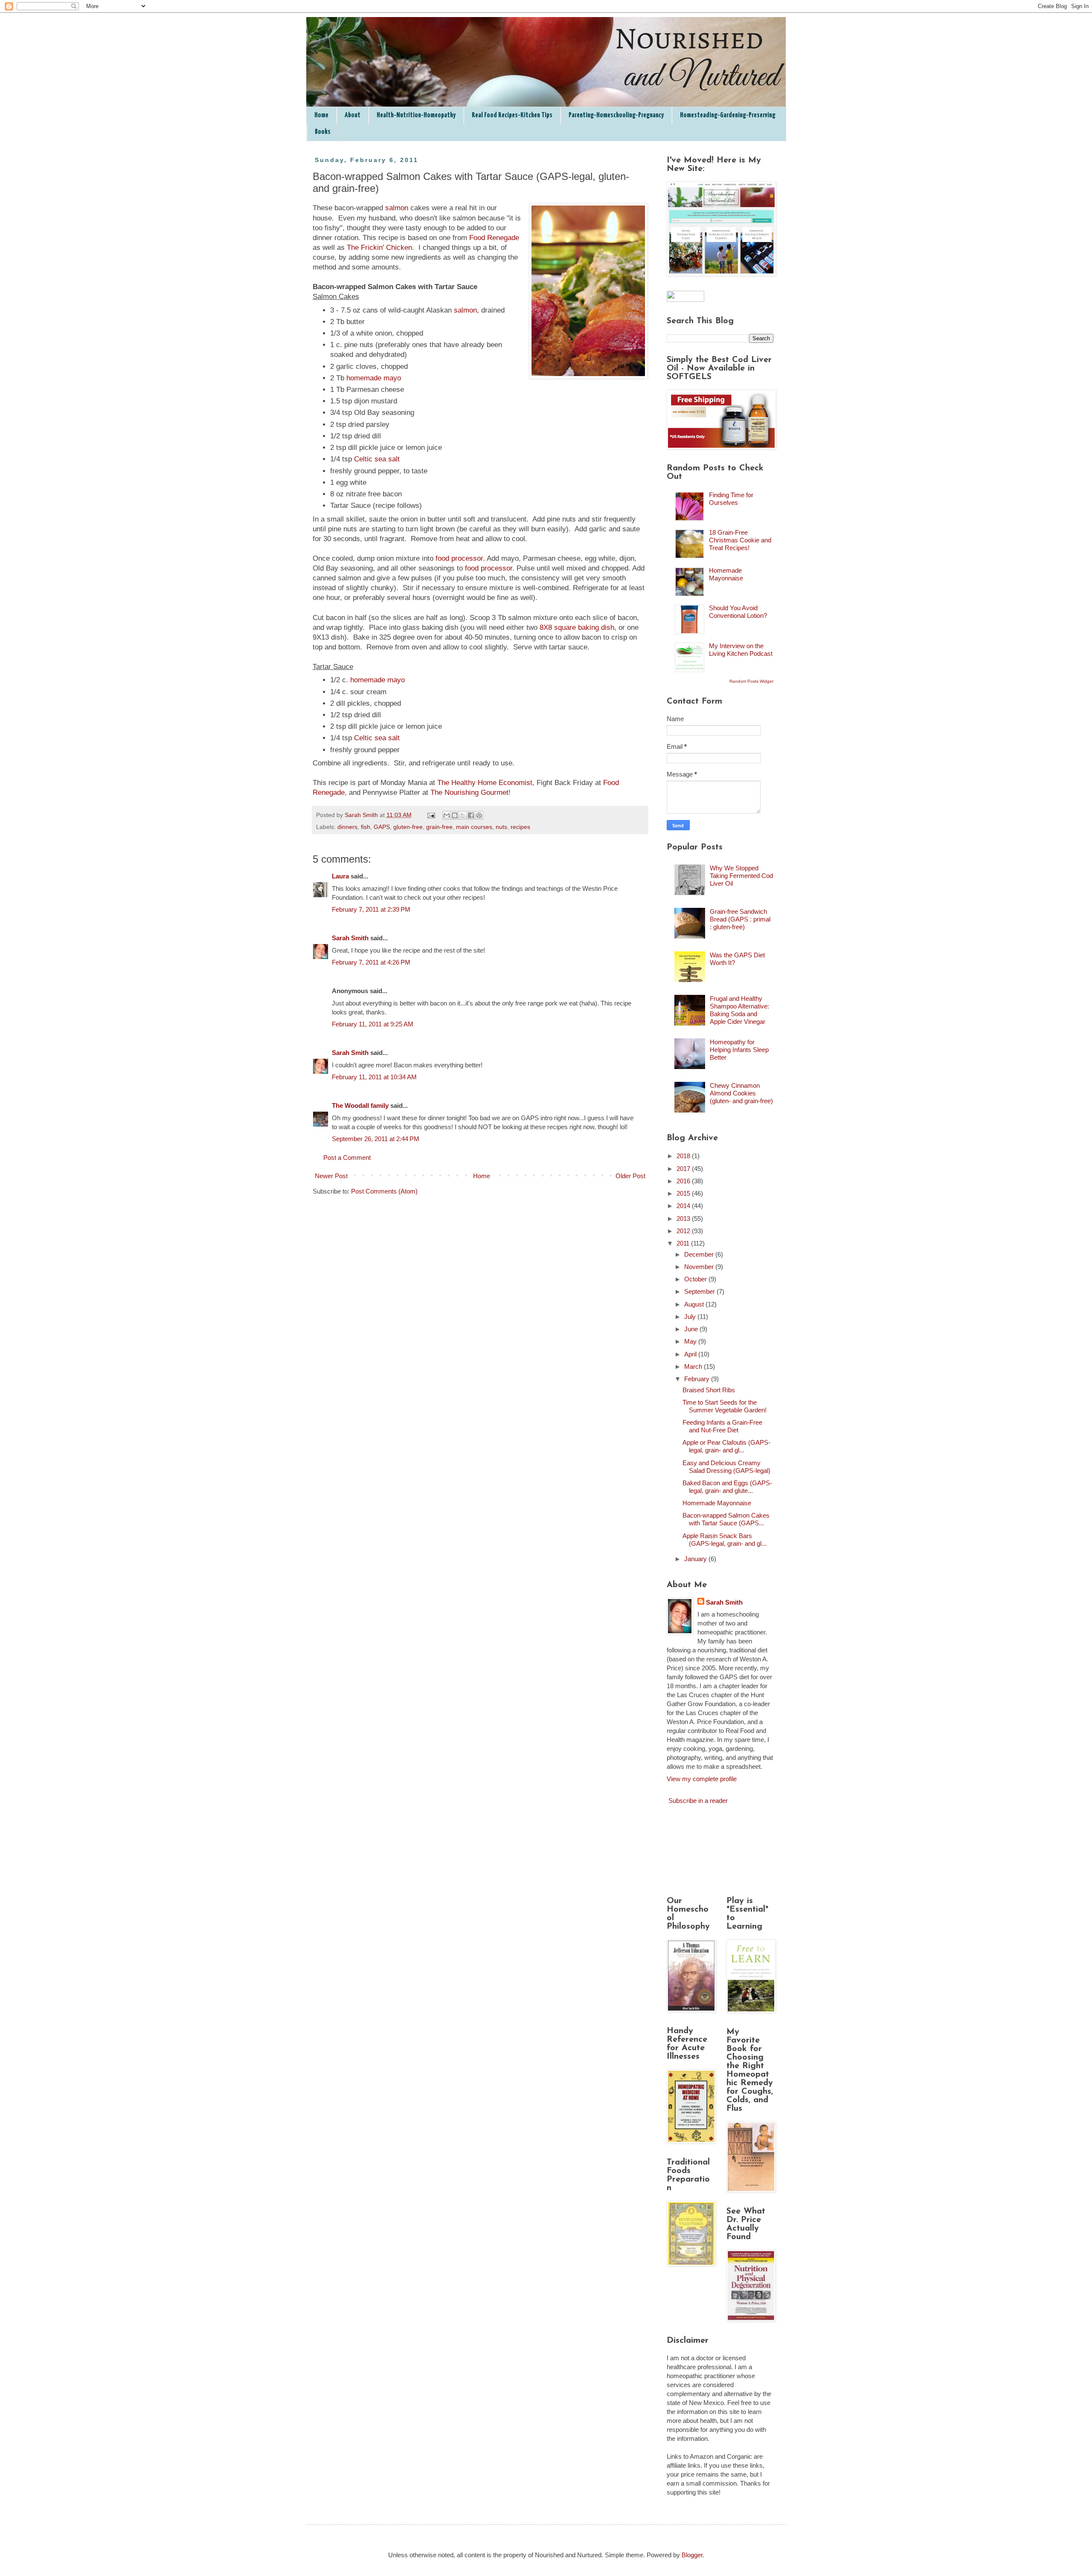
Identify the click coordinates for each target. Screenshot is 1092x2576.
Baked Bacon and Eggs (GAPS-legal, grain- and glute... (727, 1487)
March (694, 1366)
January (696, 1559)
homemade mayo (374, 378)
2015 (684, 1193)
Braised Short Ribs (709, 1390)
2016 (684, 1181)
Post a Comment (347, 1158)
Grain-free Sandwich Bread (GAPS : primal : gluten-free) (740, 919)
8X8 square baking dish (577, 627)
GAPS (382, 827)
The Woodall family (360, 1105)
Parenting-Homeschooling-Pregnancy (616, 115)
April (691, 1354)
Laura (340, 876)
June (692, 1329)
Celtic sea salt (377, 459)
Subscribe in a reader (698, 1801)
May (691, 1341)
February (698, 1379)
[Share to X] (463, 815)
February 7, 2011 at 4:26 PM (371, 962)
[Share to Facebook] (471, 815)
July (691, 1317)
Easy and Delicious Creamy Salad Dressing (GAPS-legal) (726, 1467)
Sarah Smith (350, 938)
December (700, 1254)
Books (323, 132)
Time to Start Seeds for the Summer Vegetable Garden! (725, 1406)
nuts (501, 827)
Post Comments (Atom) (384, 1191)
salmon (397, 208)
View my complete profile (702, 1779)
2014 (684, 1206)
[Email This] (447, 815)
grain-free (439, 827)
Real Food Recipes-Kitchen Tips (512, 115)
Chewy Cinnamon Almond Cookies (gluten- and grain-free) (741, 1093)
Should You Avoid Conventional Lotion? (738, 612)
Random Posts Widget (751, 681)
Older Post (630, 1176)
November (700, 1267)
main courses (474, 827)
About (353, 115)
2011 (684, 1243)
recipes (520, 827)
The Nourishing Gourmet (469, 792)
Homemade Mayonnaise (726, 574)
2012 (684, 1231)
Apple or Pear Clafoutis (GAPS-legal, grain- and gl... (726, 1446)
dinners (347, 827)
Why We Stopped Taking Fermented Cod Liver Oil (741, 876)
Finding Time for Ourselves (731, 499)
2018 (684, 1156)
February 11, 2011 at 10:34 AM (374, 1077)
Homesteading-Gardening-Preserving (728, 115)
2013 (684, 1218)
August (695, 1304)
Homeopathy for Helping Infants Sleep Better (739, 1050)
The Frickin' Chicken (379, 247)
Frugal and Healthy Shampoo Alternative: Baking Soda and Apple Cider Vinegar (739, 1010)
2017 (684, 1169)
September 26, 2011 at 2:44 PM (376, 1139)
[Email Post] (431, 815)
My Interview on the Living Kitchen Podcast (741, 650)
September (700, 1291)
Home (321, 115)
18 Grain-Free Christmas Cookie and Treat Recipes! (740, 540)
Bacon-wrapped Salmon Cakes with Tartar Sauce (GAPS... (726, 1519)
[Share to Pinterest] (479, 815)
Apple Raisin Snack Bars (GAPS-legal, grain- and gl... (725, 1540)
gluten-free (408, 827)
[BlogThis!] (455, 815)
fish (366, 827)
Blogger (692, 2555)
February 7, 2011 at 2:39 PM (371, 909)
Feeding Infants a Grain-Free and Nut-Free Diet (722, 1426)
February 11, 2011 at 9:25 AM (373, 1024)
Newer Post (331, 1176)
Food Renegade (494, 238)
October (696, 1279)
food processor (459, 558)
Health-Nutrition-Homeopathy (416, 115)
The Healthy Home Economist (485, 782)
